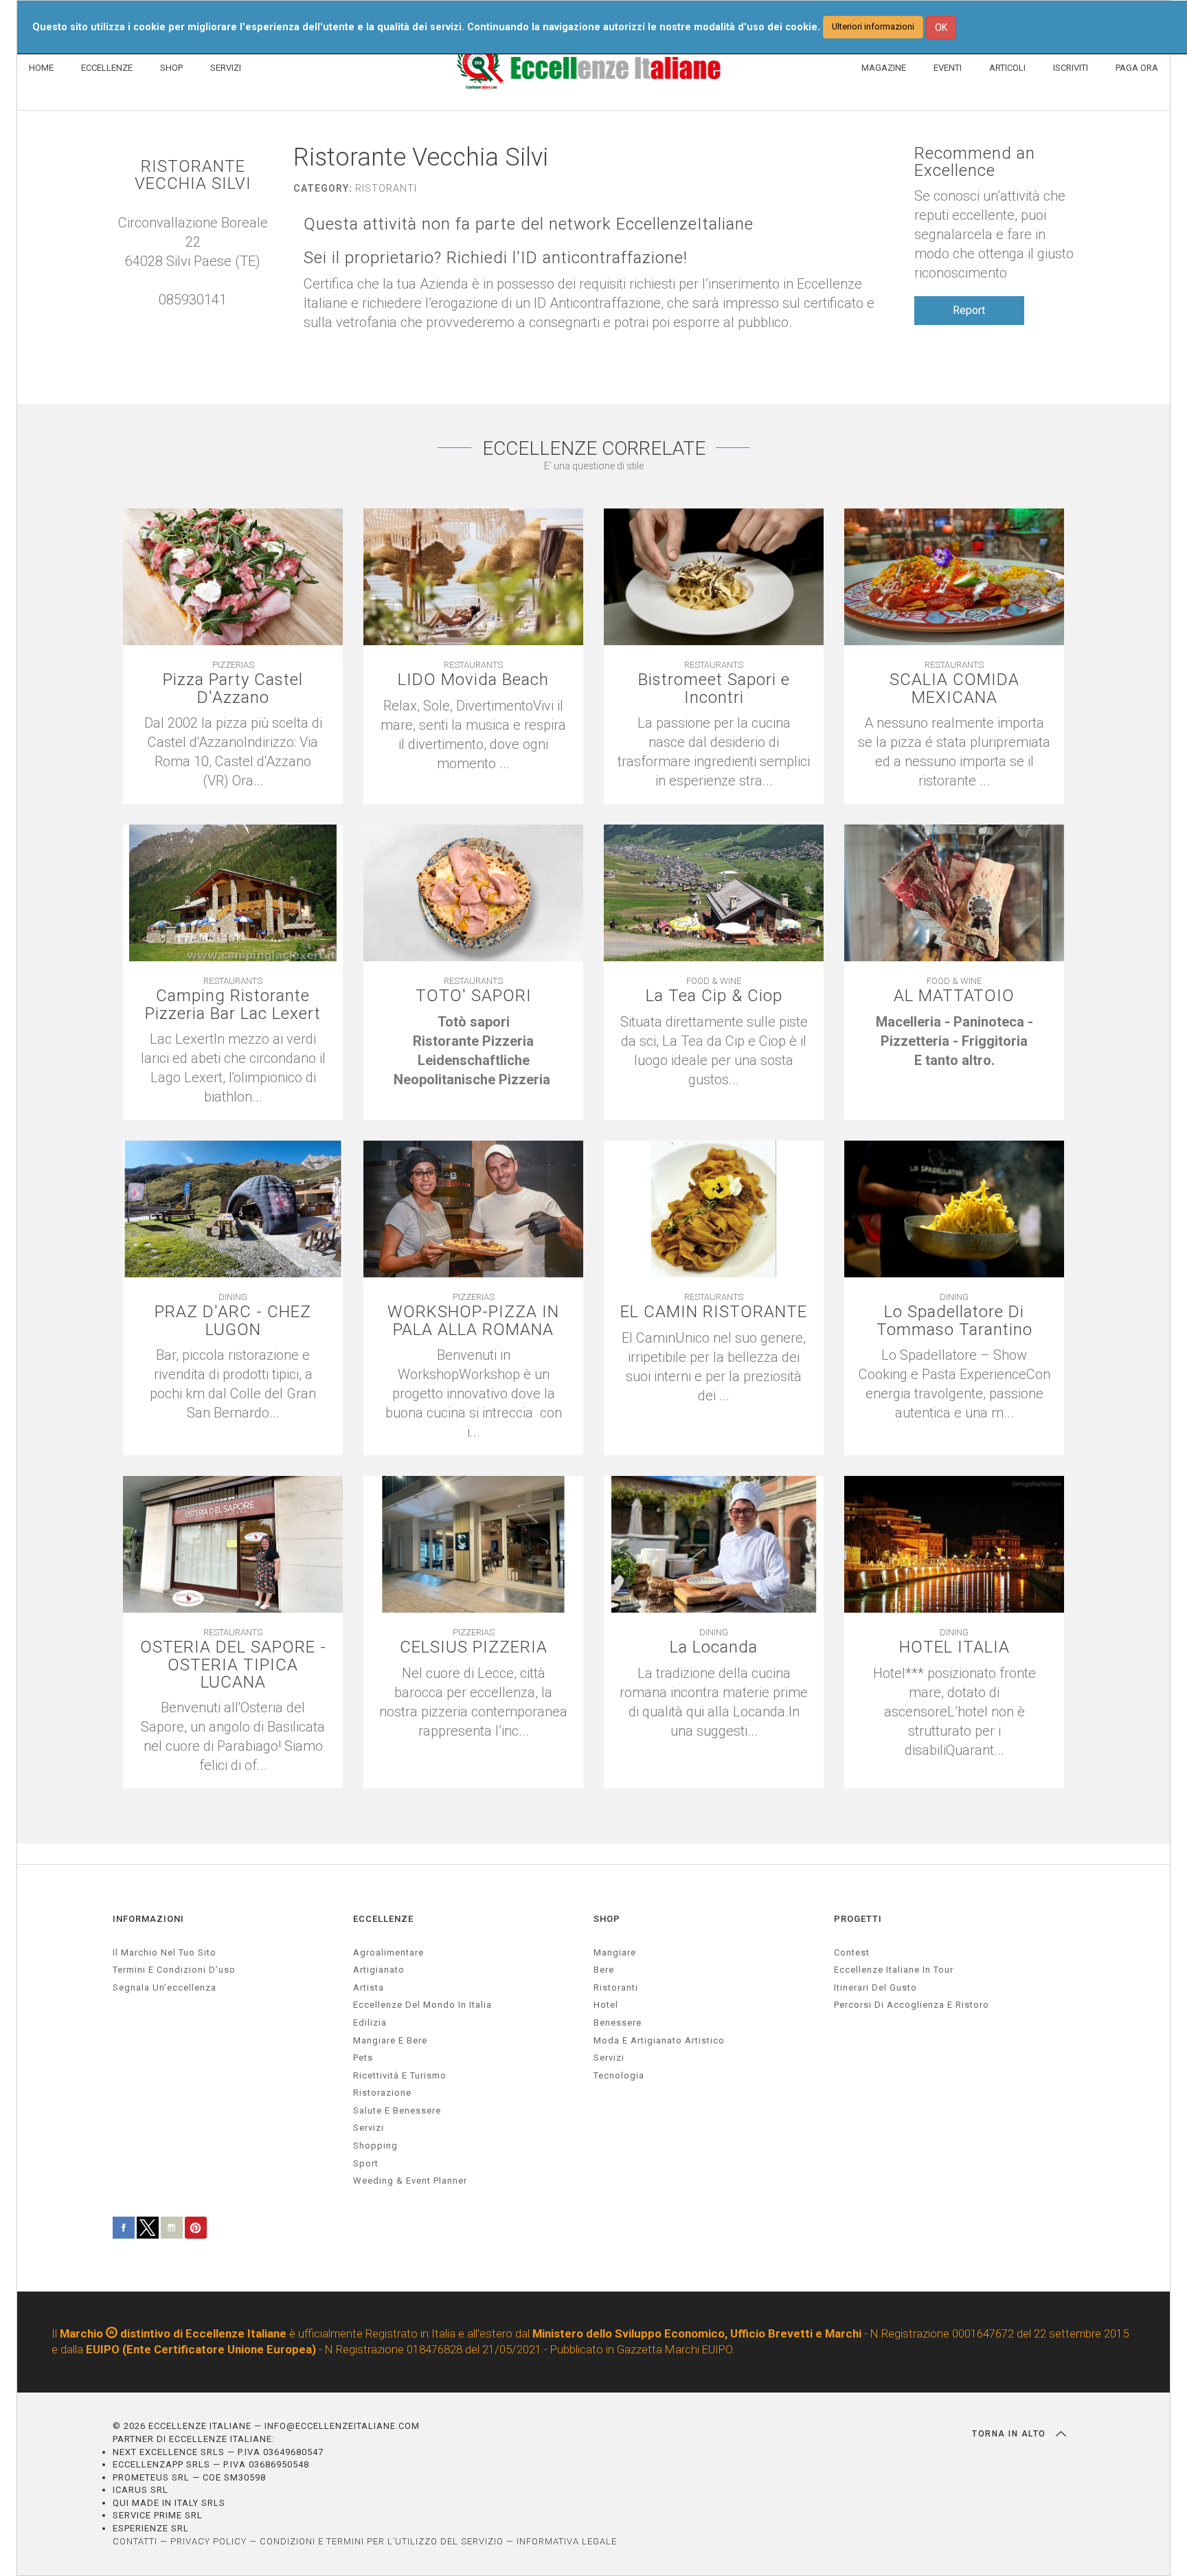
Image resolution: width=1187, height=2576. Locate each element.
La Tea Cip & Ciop (714, 996)
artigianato (379, 1970)
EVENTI (948, 68)
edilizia (370, 2023)
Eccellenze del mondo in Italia (422, 2005)
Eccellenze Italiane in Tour (894, 1970)
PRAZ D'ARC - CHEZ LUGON (233, 1321)
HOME (41, 68)
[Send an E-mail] (179, 319)
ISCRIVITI (1071, 68)
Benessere (618, 2023)
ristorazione (382, 2093)
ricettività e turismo (400, 2075)
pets (363, 2058)
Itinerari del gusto (875, 1987)
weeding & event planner (410, 2181)
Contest (852, 1952)
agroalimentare (388, 1952)
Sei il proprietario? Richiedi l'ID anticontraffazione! (496, 258)
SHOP (171, 68)
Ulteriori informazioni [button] (873, 26)
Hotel (606, 2005)
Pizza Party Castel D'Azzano (233, 688)
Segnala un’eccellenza (165, 1987)
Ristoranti (616, 1987)
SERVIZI (226, 68)
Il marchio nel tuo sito (165, 1952)
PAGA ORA (1137, 68)
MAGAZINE (884, 68)
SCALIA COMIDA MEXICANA (954, 688)
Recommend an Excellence (975, 162)
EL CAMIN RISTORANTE (714, 1312)
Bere (604, 1970)
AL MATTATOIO (954, 996)
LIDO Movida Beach (473, 680)
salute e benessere (397, 2110)
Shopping (375, 2146)
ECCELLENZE (107, 68)
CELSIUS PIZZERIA (474, 1647)
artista (369, 1987)
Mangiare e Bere (390, 2040)
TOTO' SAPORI (474, 996)
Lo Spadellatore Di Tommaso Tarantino (954, 1321)
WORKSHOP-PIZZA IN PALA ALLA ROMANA (473, 1321)
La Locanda (714, 1647)
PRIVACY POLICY (208, 2541)
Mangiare (615, 1952)
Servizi (609, 2058)
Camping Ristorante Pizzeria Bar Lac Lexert (233, 1005)
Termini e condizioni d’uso (174, 1970)
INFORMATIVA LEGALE (567, 2541)
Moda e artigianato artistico (659, 2040)
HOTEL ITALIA (954, 1647)
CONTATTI (135, 2541)
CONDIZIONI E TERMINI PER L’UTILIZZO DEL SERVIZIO (382, 2541)
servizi (369, 2128)
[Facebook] (207, 319)
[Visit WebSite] (193, 319)
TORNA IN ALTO (1010, 2434)
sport (366, 2163)
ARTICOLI (1007, 68)
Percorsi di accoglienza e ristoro (912, 2005)
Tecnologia (619, 2075)
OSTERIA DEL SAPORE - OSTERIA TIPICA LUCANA (233, 1665)
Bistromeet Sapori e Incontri (714, 688)
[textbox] (473, 1051)
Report (969, 310)
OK (941, 27)
